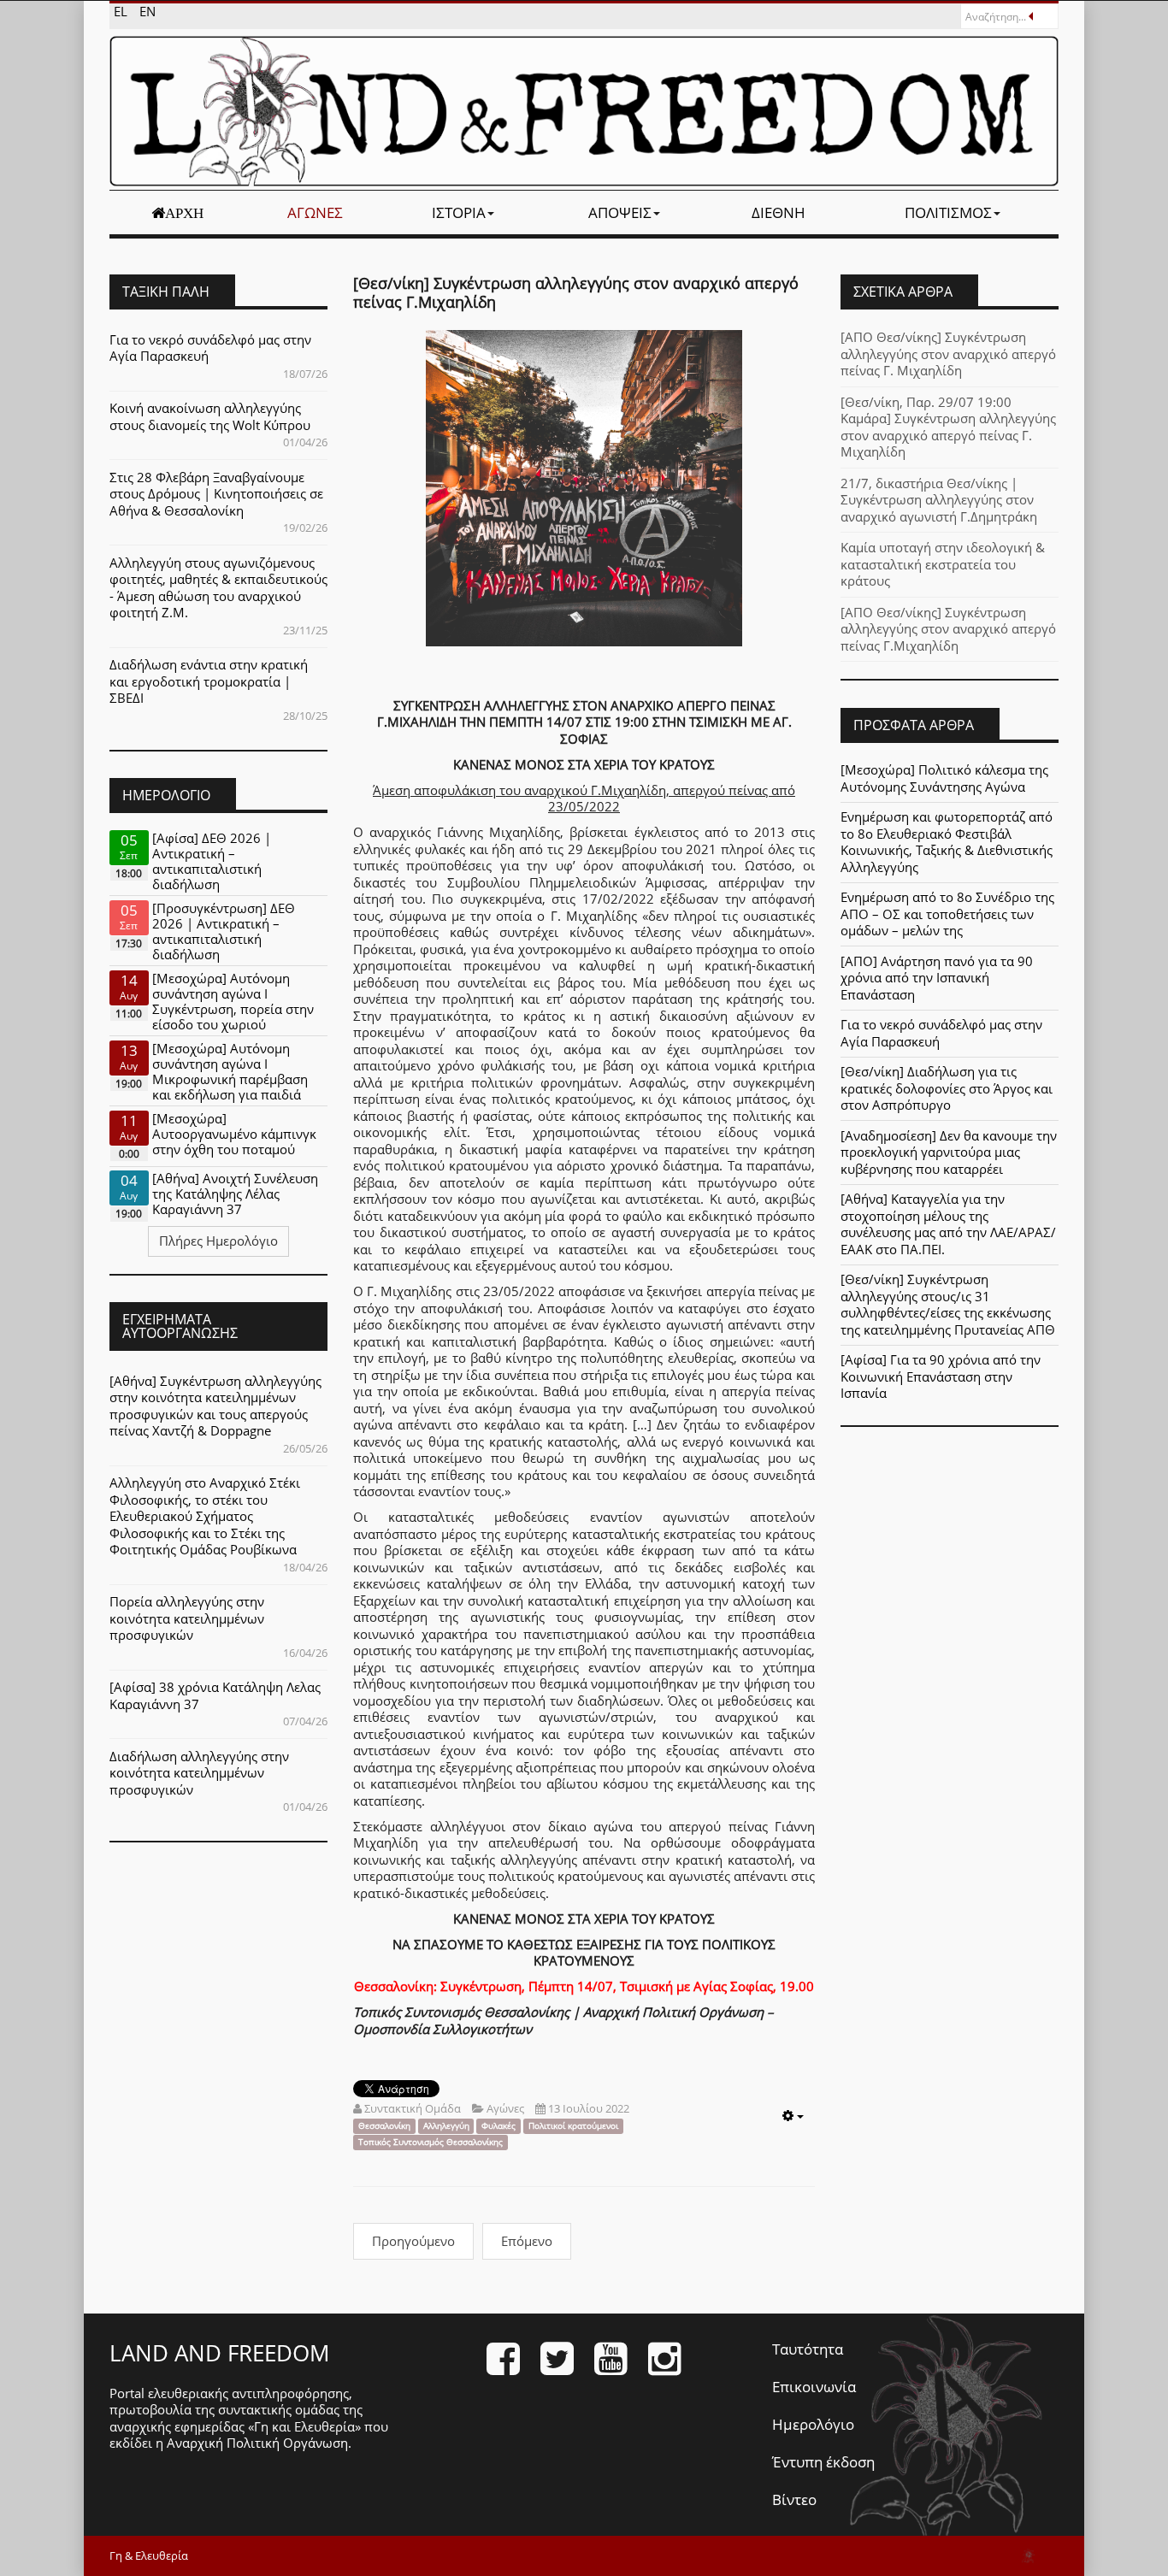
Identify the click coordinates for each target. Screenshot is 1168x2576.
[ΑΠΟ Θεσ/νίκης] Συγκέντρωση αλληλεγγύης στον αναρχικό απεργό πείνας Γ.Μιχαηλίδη (948, 629)
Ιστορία (459, 212)
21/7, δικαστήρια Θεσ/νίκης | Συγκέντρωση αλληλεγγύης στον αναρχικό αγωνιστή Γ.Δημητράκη (939, 500)
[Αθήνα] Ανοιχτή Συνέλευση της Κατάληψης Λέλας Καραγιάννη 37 (235, 1194)
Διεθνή (779, 212)
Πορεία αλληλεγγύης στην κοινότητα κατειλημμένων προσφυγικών (187, 1618)
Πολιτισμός (948, 212)
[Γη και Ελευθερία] (584, 111)
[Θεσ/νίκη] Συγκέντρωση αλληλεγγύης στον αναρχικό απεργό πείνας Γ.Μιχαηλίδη (576, 292)
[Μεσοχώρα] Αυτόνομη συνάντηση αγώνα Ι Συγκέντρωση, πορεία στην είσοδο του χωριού (233, 1001)
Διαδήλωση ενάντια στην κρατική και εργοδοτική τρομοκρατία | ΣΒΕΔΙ (209, 681)
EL (122, 11)
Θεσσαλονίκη (384, 2126)
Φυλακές (498, 2126)
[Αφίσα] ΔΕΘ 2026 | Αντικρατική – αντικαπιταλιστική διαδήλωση (212, 861)
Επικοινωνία (814, 2387)
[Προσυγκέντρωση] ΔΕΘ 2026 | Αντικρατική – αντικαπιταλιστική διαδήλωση (224, 931)
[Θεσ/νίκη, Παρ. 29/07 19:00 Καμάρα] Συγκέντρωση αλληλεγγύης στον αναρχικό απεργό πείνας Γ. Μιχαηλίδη (948, 427)
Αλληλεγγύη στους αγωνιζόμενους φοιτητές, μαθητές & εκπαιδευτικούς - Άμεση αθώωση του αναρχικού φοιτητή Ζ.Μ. (218, 588)
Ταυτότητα (808, 2349)
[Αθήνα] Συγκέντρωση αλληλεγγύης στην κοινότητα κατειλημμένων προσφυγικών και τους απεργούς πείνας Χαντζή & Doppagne (215, 1406)
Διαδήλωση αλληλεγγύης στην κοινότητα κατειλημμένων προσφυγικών (199, 1773)
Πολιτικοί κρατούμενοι (573, 2126)
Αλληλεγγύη (446, 2126)
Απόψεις (620, 212)
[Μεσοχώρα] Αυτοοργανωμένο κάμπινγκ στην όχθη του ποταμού (234, 1134)
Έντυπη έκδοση (823, 2462)
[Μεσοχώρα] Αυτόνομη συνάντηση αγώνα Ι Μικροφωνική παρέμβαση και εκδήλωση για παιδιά (230, 1071)
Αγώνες (315, 212)
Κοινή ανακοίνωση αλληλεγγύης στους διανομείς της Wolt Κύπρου (210, 416)
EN (147, 11)
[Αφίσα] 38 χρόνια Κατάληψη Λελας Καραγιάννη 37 (215, 1695)
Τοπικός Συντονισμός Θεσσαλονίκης (431, 2142)
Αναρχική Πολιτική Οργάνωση (257, 2443)
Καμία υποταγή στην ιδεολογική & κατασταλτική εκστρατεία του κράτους (943, 564)
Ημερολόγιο (813, 2424)
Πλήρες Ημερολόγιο (218, 1241)
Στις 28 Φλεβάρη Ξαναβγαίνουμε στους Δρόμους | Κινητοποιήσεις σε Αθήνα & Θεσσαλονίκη (216, 494)
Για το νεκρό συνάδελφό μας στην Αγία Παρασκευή (210, 348)
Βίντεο (794, 2499)
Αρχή (184, 213)
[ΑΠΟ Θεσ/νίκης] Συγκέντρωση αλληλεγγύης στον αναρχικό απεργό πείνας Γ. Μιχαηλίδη (948, 354)
